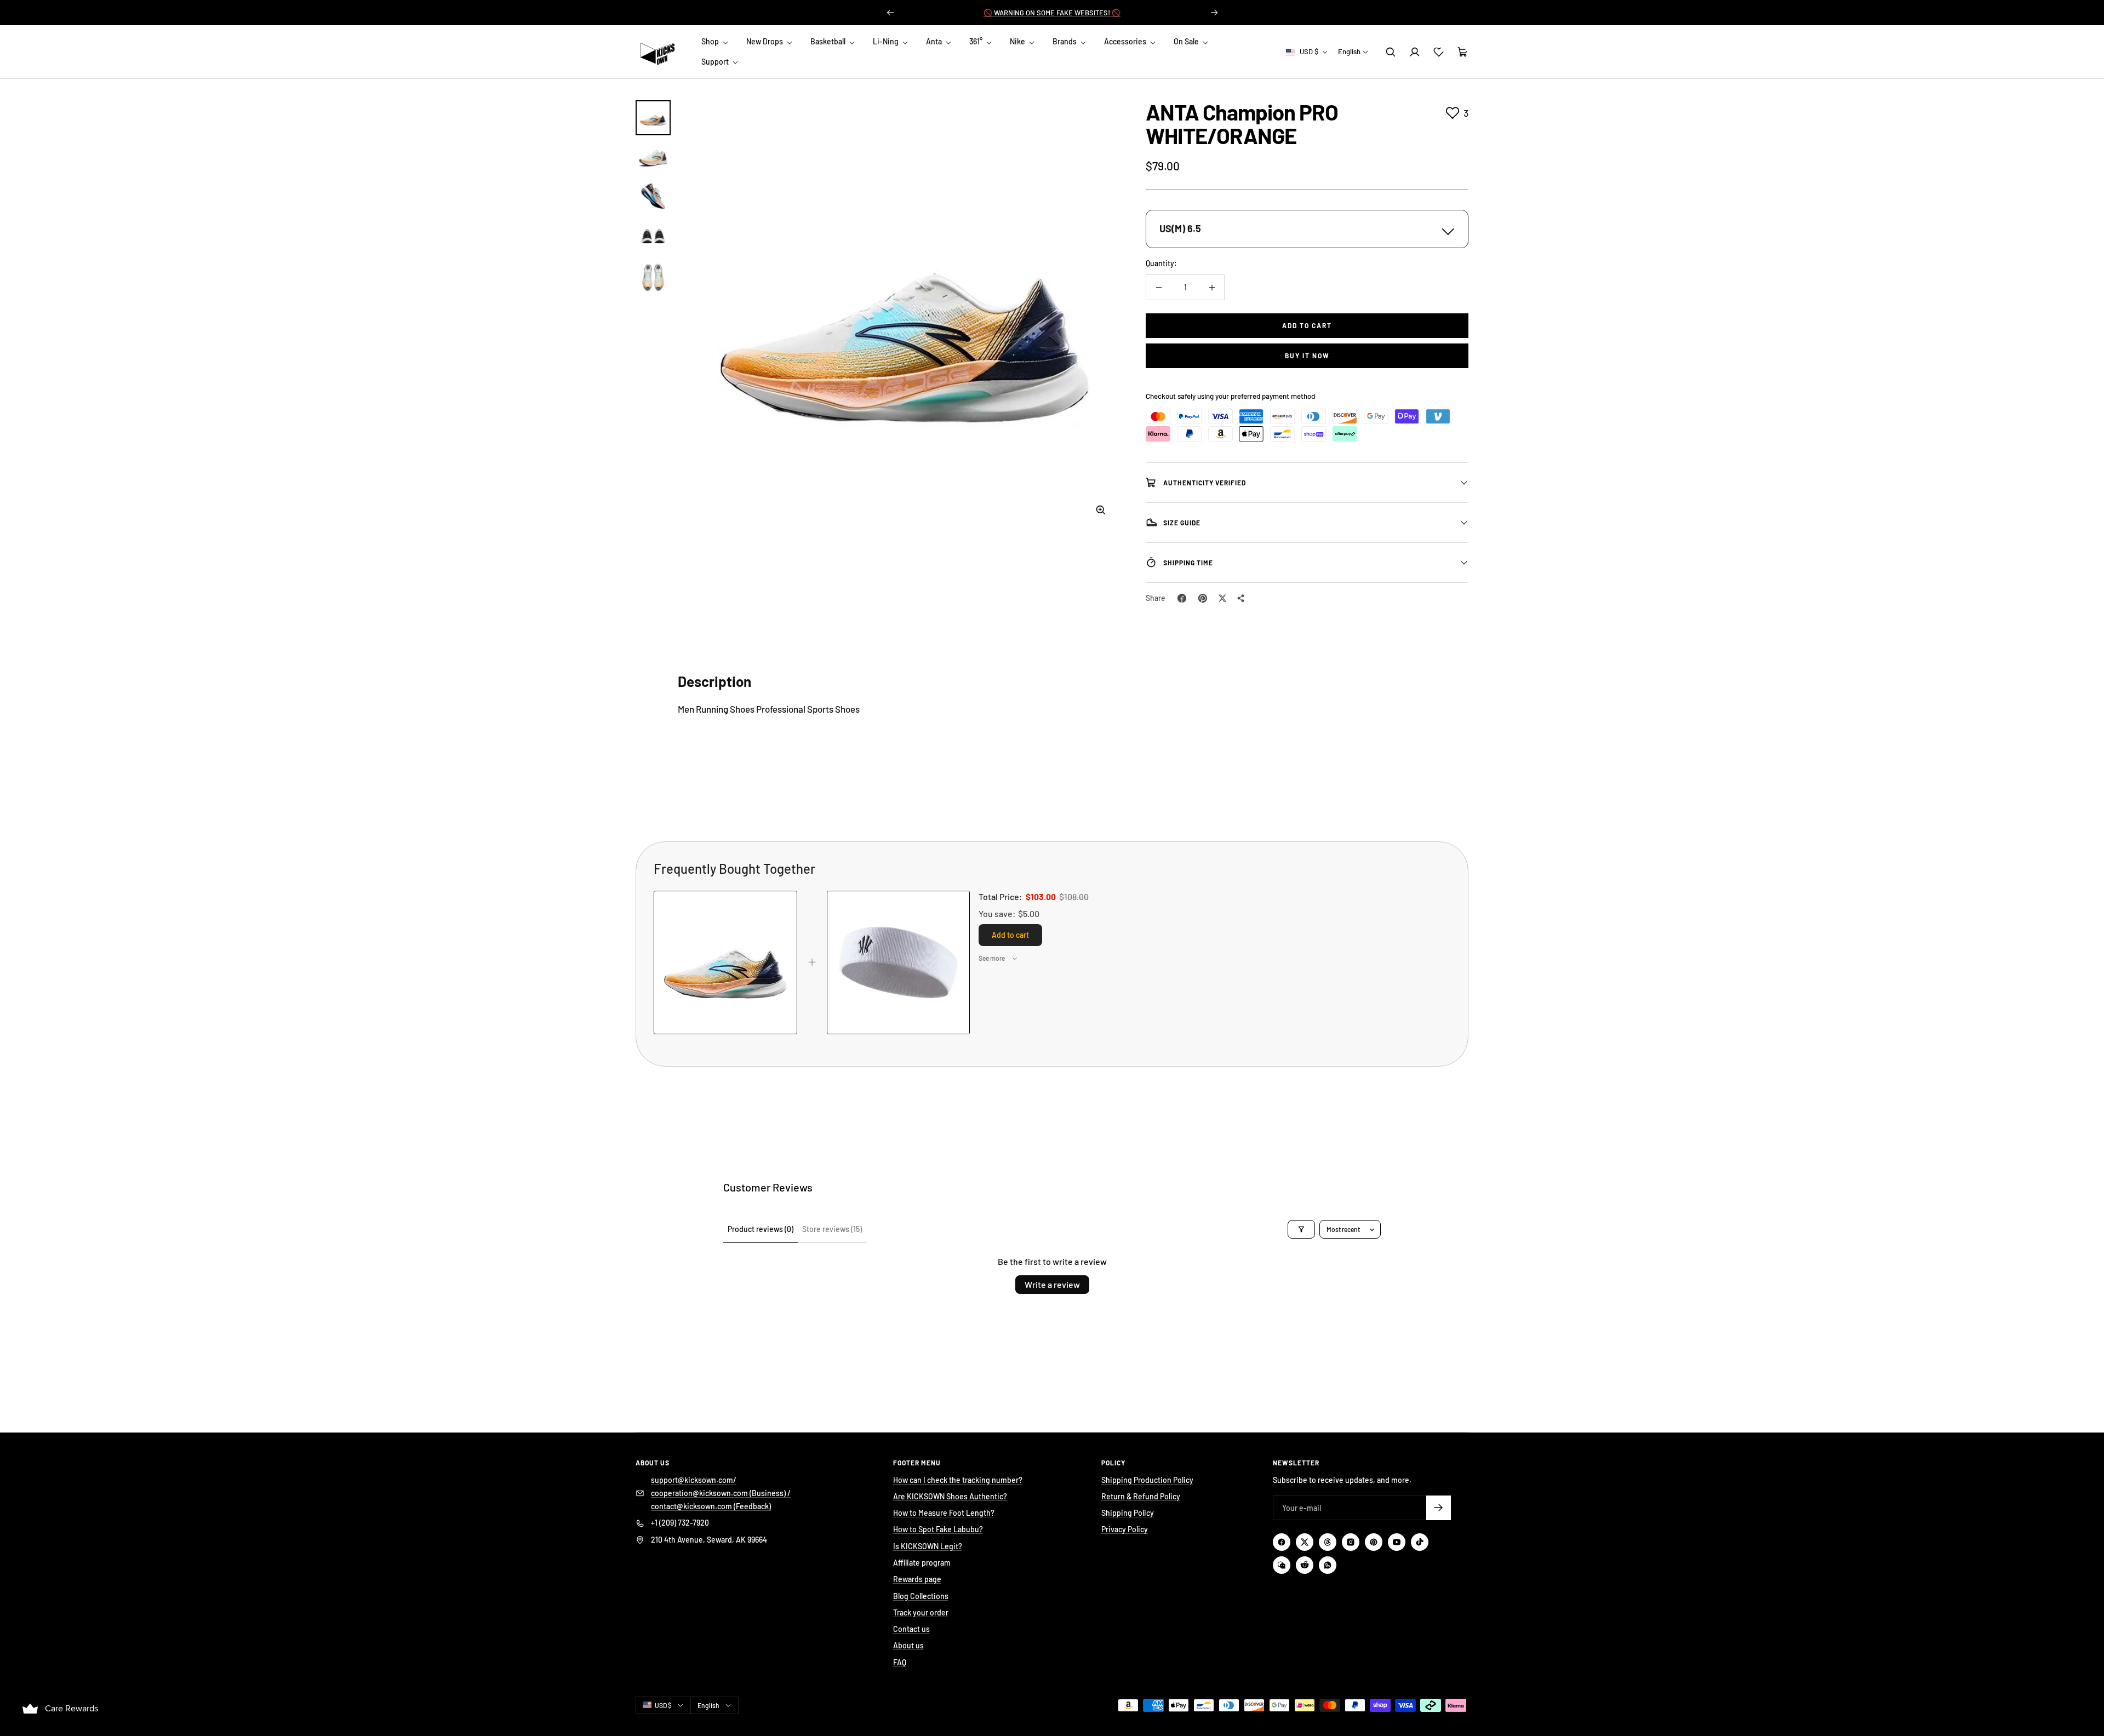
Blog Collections (921, 1596)
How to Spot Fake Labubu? (938, 1529)
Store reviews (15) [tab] (832, 1229)
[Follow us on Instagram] (1351, 1542)
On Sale (1187, 41)
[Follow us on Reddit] (1305, 1565)
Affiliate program (922, 1563)
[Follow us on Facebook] (1282, 1542)
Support (716, 62)
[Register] (1439, 1508)
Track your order (921, 1612)
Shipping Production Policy (1147, 1480)
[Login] (1415, 52)
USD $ (1309, 51)
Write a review (1052, 1284)
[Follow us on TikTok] (1420, 1542)
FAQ (900, 1662)
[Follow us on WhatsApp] (1328, 1565)
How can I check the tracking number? (958, 1480)
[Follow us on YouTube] (1397, 1542)
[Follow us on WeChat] (1282, 1565)
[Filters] (1301, 1229)
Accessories (1126, 41)
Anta (935, 41)
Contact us (911, 1629)
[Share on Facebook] (1182, 598)
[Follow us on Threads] (1328, 1542)
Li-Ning (887, 41)
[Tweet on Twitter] (1222, 598)
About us (908, 1645)
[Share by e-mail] (1241, 598)
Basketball (829, 41)
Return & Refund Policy (1141, 1496)
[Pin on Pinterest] (1203, 598)
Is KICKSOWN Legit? (928, 1546)
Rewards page (917, 1579)
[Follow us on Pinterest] (1374, 1542)
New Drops (765, 41)
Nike (1018, 41)
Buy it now (1307, 356)
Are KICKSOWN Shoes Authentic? (950, 1496)
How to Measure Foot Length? (944, 1513)
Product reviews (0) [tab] (761, 1229)
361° (977, 41)
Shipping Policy (1128, 1513)
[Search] (1391, 52)
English (1349, 51)
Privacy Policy (1125, 1529)
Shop (711, 41)
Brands (1065, 41)
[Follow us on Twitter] (1305, 1542)
